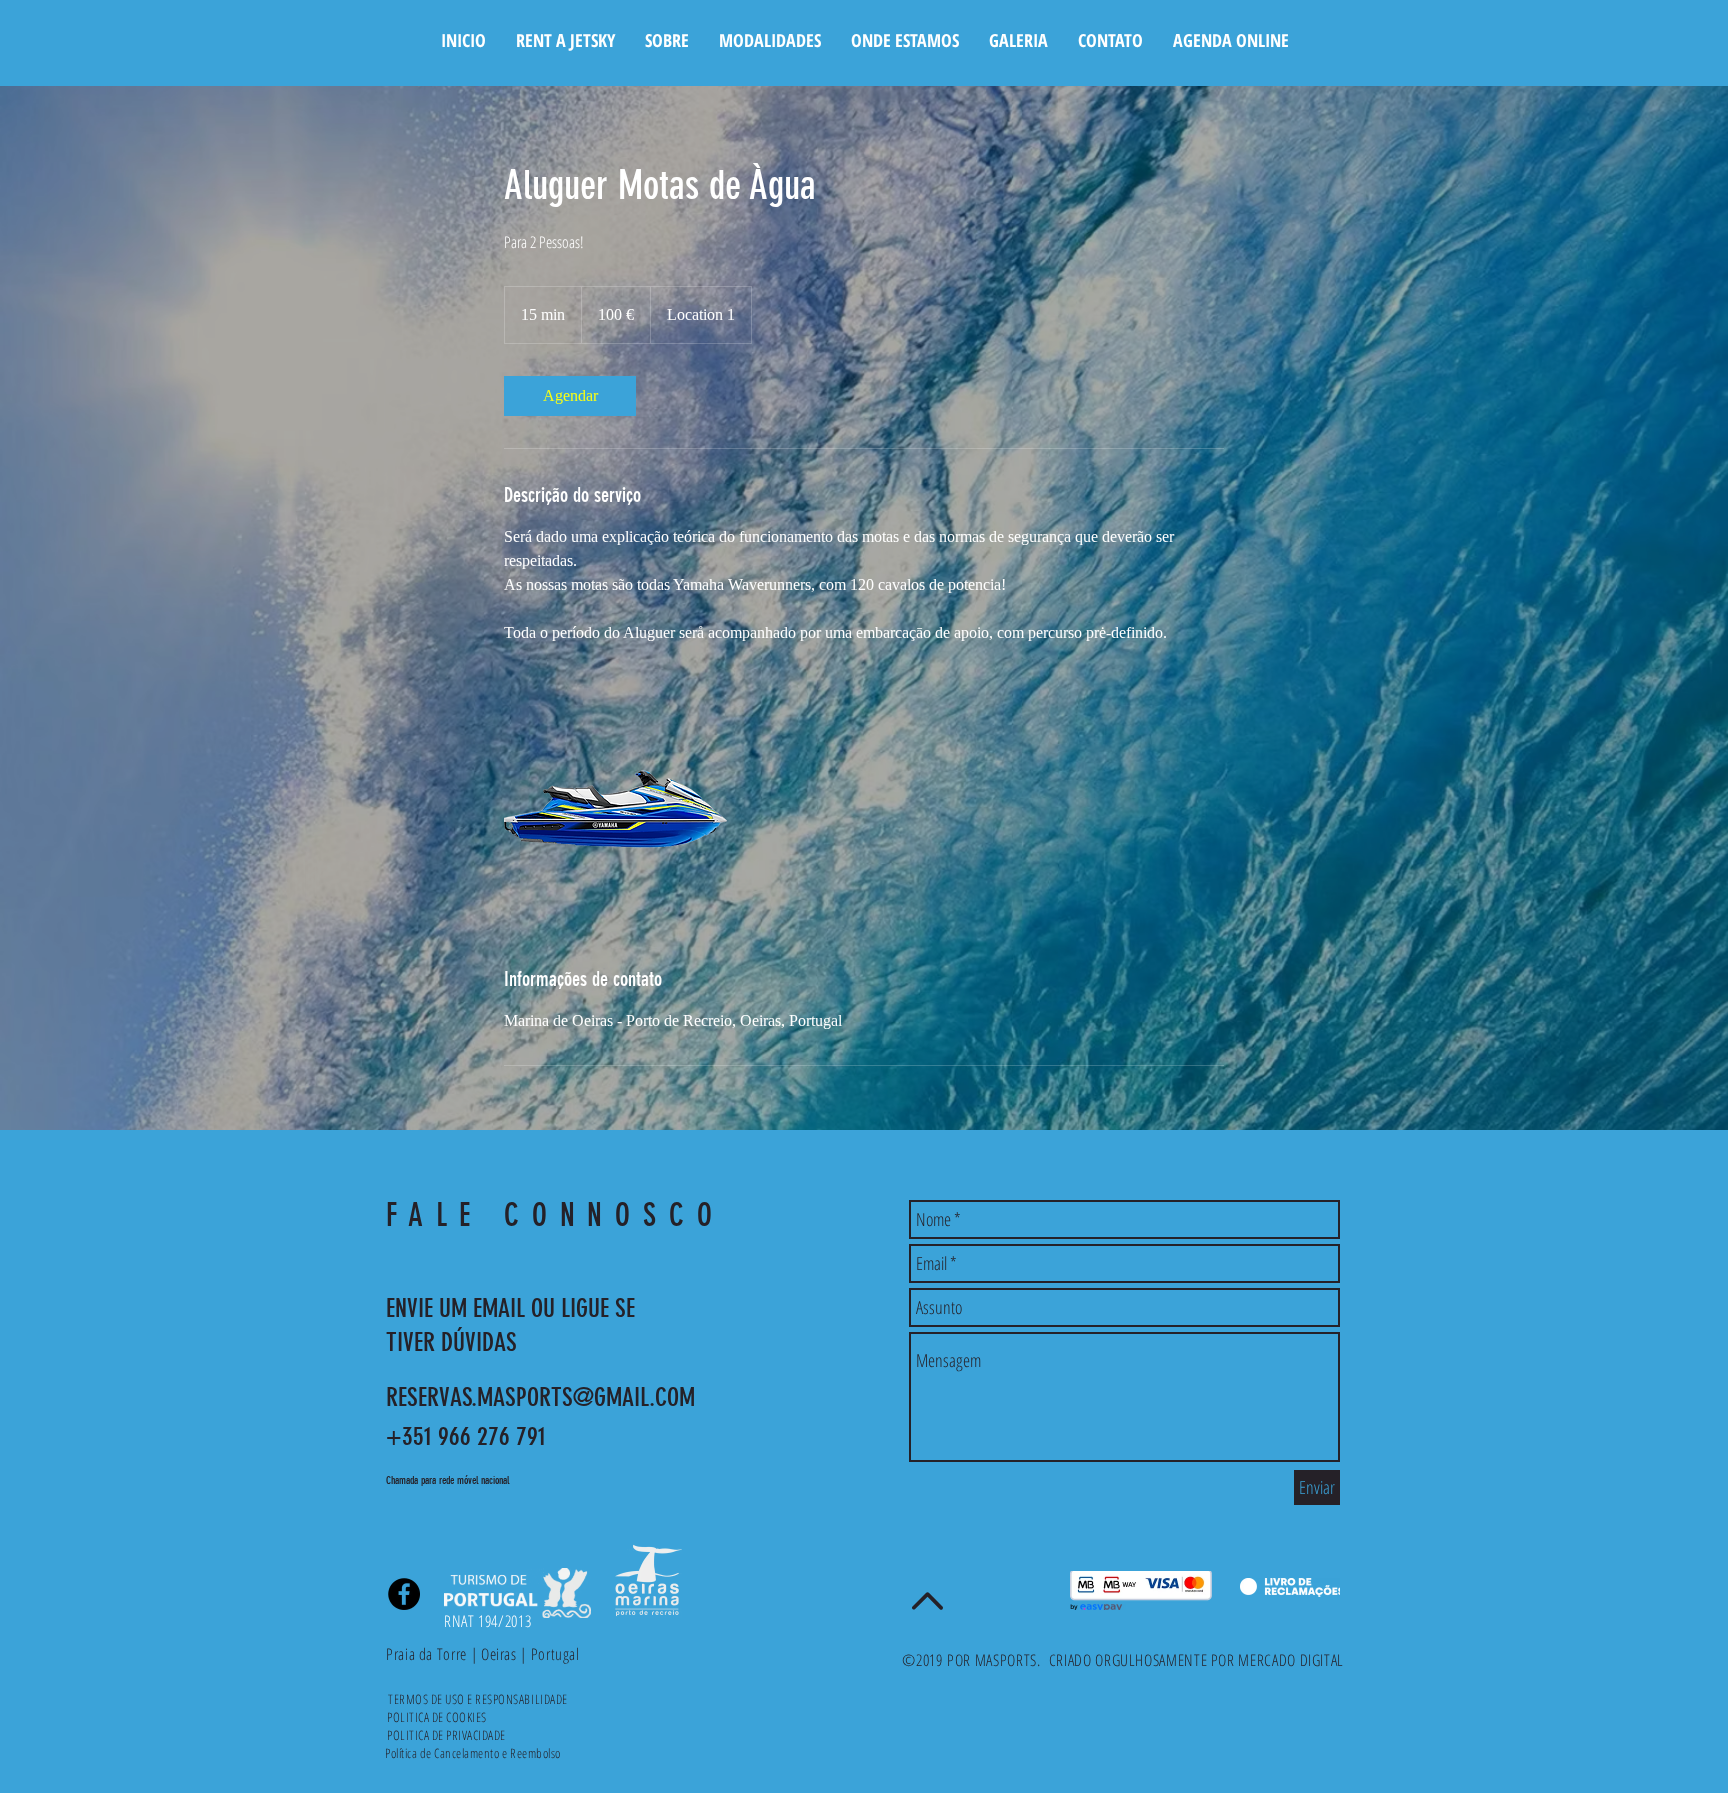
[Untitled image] (620, 805)
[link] (570, 396)
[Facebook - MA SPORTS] (404, 1594)
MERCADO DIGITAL (1291, 1660)
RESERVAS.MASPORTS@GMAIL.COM (540, 1397)
